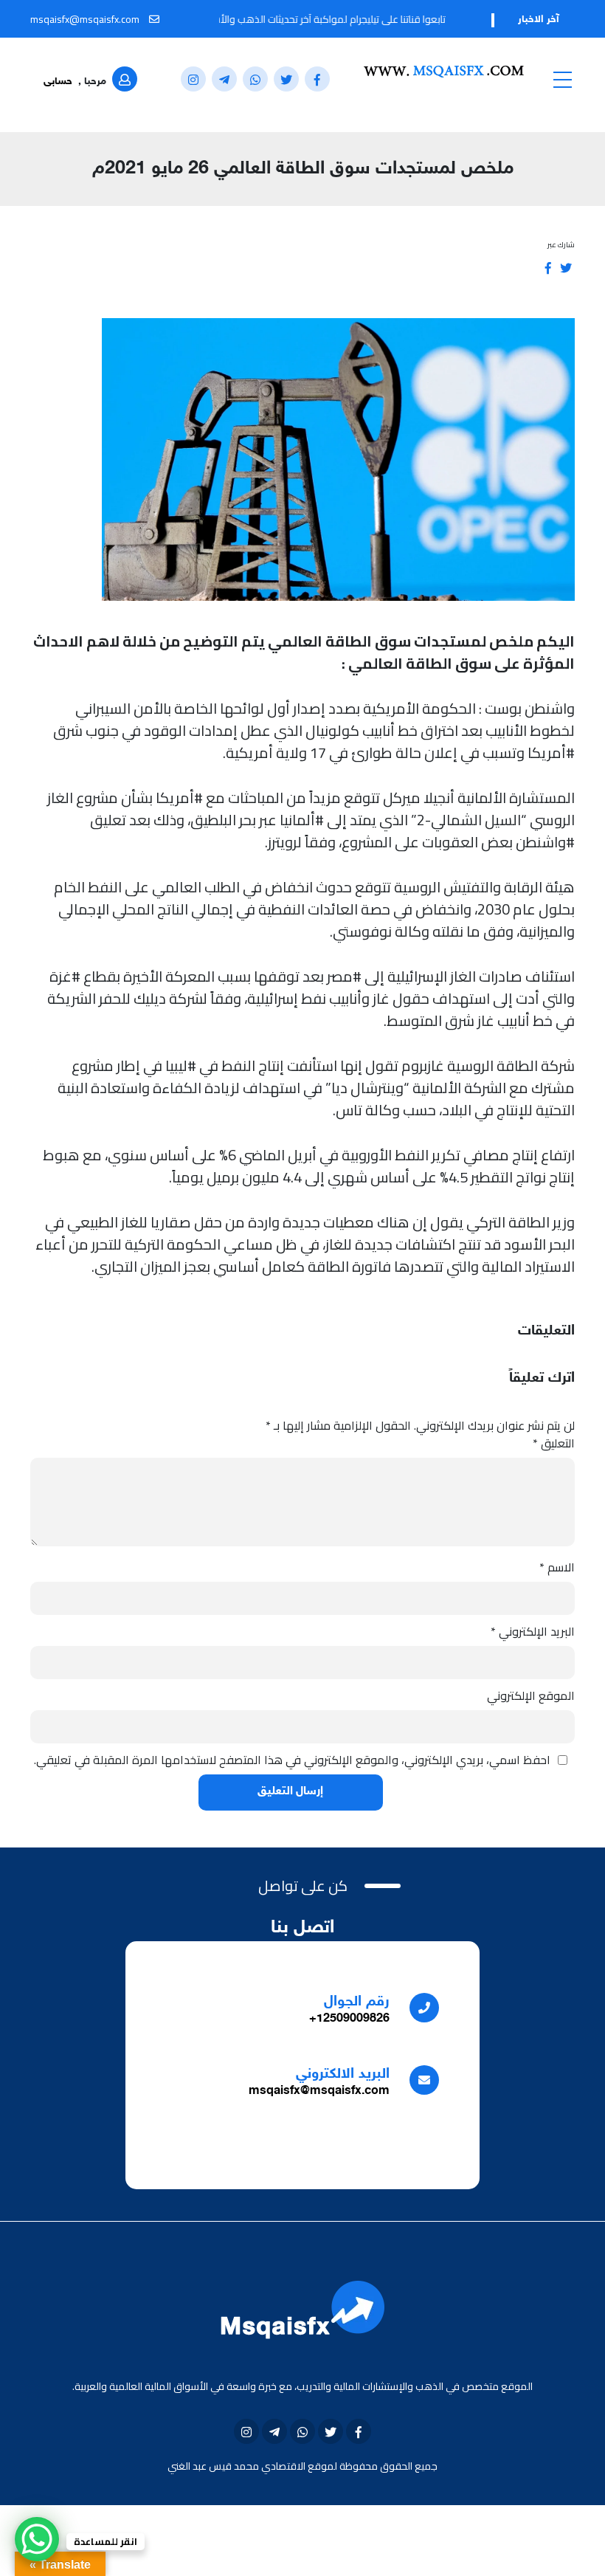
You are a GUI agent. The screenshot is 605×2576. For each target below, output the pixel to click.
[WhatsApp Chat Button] (37, 2539)
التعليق (554, 1443)
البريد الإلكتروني (533, 1631)
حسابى (58, 82)
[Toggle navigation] (562, 79)
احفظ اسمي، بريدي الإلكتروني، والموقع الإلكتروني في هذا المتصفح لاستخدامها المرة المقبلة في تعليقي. (292, 1760)
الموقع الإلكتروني (531, 1695)
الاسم (557, 1567)
